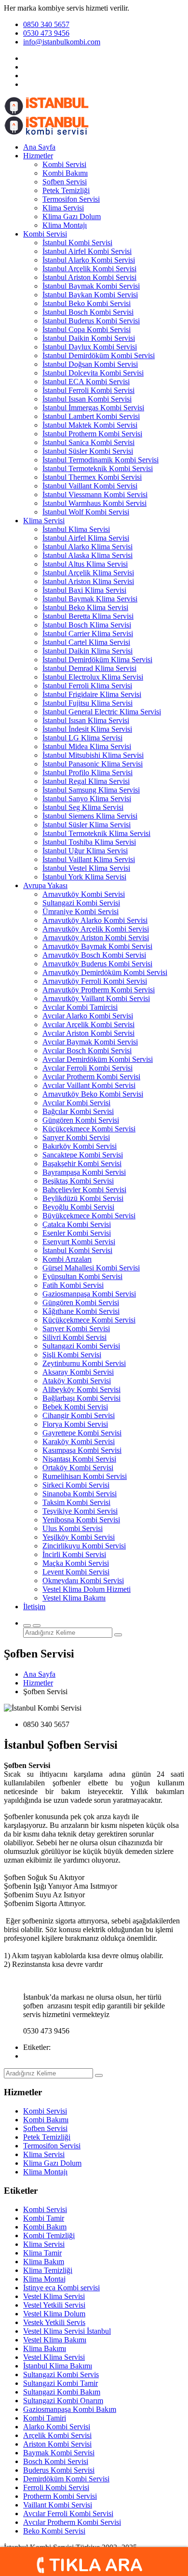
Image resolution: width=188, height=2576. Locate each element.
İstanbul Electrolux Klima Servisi (93, 677)
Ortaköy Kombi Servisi (78, 1468)
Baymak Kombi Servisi (59, 2453)
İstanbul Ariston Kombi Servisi (89, 277)
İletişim (34, 1607)
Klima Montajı (65, 225)
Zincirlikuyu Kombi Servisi (84, 1546)
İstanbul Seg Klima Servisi (83, 807)
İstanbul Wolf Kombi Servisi (86, 512)
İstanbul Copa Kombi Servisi (87, 329)
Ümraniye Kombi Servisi (81, 912)
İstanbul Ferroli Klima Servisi (87, 686)
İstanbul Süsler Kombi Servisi (88, 451)
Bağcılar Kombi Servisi (78, 1111)
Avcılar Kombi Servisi (76, 1103)
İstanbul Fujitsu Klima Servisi (87, 703)
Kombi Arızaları (67, 1259)
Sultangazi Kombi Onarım (63, 2401)
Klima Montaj (44, 2279)
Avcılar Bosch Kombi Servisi (87, 1051)
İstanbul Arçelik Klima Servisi (88, 573)
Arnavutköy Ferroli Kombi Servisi (95, 981)
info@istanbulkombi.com (62, 42)
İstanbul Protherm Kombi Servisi (92, 434)
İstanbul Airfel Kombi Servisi (87, 251)
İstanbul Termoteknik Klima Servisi (96, 833)
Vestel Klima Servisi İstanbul (67, 2331)
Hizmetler (38, 156)
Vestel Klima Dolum (54, 2314)
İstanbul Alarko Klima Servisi (87, 547)
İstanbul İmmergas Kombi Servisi (93, 408)
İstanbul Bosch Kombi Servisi (88, 312)
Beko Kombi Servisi (54, 2531)
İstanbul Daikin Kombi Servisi (89, 338)
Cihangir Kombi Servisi (79, 1415)
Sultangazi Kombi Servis (61, 2374)
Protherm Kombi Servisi (60, 2496)
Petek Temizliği (66, 190)
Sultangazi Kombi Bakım (62, 2392)
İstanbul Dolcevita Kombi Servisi (93, 373)
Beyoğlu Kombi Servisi (78, 1207)
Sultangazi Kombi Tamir (60, 2383)
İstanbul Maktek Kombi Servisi (90, 425)
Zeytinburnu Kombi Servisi (84, 1363)
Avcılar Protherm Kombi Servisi (91, 1077)
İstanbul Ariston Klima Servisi (88, 581)
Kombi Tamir (44, 2218)
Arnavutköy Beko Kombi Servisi (93, 1094)
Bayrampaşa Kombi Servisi (84, 1172)
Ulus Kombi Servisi (73, 1528)
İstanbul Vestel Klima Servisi (86, 868)
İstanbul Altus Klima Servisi (85, 564)
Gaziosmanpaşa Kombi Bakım (70, 2409)
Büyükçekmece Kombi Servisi (89, 1216)
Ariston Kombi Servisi (57, 2444)
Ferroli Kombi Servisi (56, 2487)
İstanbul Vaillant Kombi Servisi (90, 486)
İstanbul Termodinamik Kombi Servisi (101, 460)
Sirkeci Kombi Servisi (76, 1485)
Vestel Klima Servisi (54, 2296)
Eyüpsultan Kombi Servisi (82, 1276)
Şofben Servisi (65, 182)
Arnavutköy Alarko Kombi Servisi (95, 920)
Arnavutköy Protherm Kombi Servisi (99, 990)
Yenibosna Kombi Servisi (81, 1520)
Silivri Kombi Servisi (74, 1337)
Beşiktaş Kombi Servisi (78, 1181)
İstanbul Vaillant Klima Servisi (89, 859)
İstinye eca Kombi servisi (61, 2288)
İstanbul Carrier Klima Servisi (88, 634)
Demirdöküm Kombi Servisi (66, 2479)
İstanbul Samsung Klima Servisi (91, 790)
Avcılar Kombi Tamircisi (80, 1007)
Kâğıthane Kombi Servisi (81, 1311)
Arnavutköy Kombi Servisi (84, 894)
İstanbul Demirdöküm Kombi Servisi (99, 355)
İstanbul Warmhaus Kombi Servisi (94, 503)
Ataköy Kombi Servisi (77, 1381)
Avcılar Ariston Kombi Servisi (88, 1033)
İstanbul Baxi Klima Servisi (84, 590)
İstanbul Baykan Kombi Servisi (90, 295)
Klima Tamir (42, 2253)
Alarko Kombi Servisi (57, 2427)
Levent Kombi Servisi (76, 1572)
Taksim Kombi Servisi (76, 1502)
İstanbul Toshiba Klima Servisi (89, 842)
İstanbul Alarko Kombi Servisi (89, 260)
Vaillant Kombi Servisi (58, 2505)
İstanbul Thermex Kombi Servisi (92, 477)
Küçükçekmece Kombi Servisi (89, 1129)
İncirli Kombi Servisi (74, 1554)
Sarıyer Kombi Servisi (76, 1137)
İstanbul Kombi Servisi (77, 243)
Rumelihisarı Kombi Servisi (85, 1476)
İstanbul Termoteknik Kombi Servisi (98, 468)
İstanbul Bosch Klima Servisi (87, 625)
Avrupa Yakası (45, 885)
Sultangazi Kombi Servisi (81, 903)
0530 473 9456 (46, 33)
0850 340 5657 (46, 24)
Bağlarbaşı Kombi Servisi (81, 1398)
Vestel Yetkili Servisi (54, 2305)
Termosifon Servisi (71, 199)
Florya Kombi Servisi (75, 1424)
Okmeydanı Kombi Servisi (83, 1580)
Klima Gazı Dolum (72, 216)
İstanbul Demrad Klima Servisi (89, 668)
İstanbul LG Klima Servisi (82, 738)
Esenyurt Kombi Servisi (79, 1242)
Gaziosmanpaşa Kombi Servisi (89, 1294)
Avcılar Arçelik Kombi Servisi (88, 1024)
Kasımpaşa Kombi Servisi (82, 1450)
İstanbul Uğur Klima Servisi (85, 851)
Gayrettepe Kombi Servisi (82, 1433)
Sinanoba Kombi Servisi (80, 1494)
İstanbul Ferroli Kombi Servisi (88, 390)
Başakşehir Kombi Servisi (82, 1163)
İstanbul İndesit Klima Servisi (87, 729)
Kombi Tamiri (45, 2418)
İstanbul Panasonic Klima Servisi (93, 764)
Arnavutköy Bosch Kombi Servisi (94, 955)
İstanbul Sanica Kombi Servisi (88, 442)
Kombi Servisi (64, 164)
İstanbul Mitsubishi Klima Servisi (93, 755)
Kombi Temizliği (49, 2235)
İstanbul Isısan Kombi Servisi (87, 399)
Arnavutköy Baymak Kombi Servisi (97, 946)
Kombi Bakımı (65, 173)
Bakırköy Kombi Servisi (80, 1146)
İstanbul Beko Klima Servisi (85, 607)
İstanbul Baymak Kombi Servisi (91, 286)
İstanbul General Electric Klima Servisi (102, 712)
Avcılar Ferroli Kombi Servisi (87, 1068)
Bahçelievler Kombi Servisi (84, 1190)
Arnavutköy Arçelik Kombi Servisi (96, 929)
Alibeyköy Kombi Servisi (81, 1389)
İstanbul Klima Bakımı (58, 2366)
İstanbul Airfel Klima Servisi (86, 538)
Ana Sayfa (39, 147)
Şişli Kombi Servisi (72, 1355)
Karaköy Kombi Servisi (79, 1441)
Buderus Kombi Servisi (59, 2470)
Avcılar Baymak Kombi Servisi (90, 1042)
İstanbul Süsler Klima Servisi (87, 825)
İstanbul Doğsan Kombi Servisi (90, 364)
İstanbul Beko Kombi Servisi (87, 303)
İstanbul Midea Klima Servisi (87, 746)
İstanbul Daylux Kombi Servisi (90, 347)
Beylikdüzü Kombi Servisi (83, 1198)
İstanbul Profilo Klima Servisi (87, 773)
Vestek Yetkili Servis (54, 2322)
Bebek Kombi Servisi (75, 1407)
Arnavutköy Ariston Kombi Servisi (96, 938)
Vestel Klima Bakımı (74, 1598)
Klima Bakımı (45, 2348)
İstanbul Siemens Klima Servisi (90, 816)
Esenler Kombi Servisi (77, 1233)
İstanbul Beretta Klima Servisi (88, 616)
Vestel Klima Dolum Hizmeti (87, 1589)
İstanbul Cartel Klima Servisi (86, 642)
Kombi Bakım (45, 2227)
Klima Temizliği (48, 2270)
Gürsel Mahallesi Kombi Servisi (91, 1268)
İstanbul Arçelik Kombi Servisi (89, 269)
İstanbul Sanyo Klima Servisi (87, 799)
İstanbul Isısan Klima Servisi (86, 720)
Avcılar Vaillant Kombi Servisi (89, 1085)
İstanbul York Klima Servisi (84, 877)
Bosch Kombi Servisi (56, 2461)
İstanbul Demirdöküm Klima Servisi (97, 660)
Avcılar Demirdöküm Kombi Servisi (98, 1059)
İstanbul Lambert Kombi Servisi (91, 416)
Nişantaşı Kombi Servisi (79, 1459)
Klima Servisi (63, 208)
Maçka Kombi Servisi (76, 1563)
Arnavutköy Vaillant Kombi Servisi (96, 998)
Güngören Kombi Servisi (81, 1120)
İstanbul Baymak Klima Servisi (90, 599)
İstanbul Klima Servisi (76, 529)
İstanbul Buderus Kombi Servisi (91, 321)
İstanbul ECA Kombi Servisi (86, 382)
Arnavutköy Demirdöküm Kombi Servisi (105, 972)
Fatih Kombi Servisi (73, 1285)
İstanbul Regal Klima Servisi (86, 781)
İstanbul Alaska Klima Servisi (87, 555)
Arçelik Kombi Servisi (57, 2435)
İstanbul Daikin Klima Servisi (87, 651)
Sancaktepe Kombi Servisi (83, 1155)
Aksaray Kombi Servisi (78, 1372)
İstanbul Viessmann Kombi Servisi (95, 494)
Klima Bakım (44, 2262)
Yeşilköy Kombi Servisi (79, 1537)
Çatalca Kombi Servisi (77, 1224)
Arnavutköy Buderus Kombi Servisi (97, 964)
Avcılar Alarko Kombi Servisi (88, 1016)
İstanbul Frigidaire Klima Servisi (92, 694)
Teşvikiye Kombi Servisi (80, 1511)
